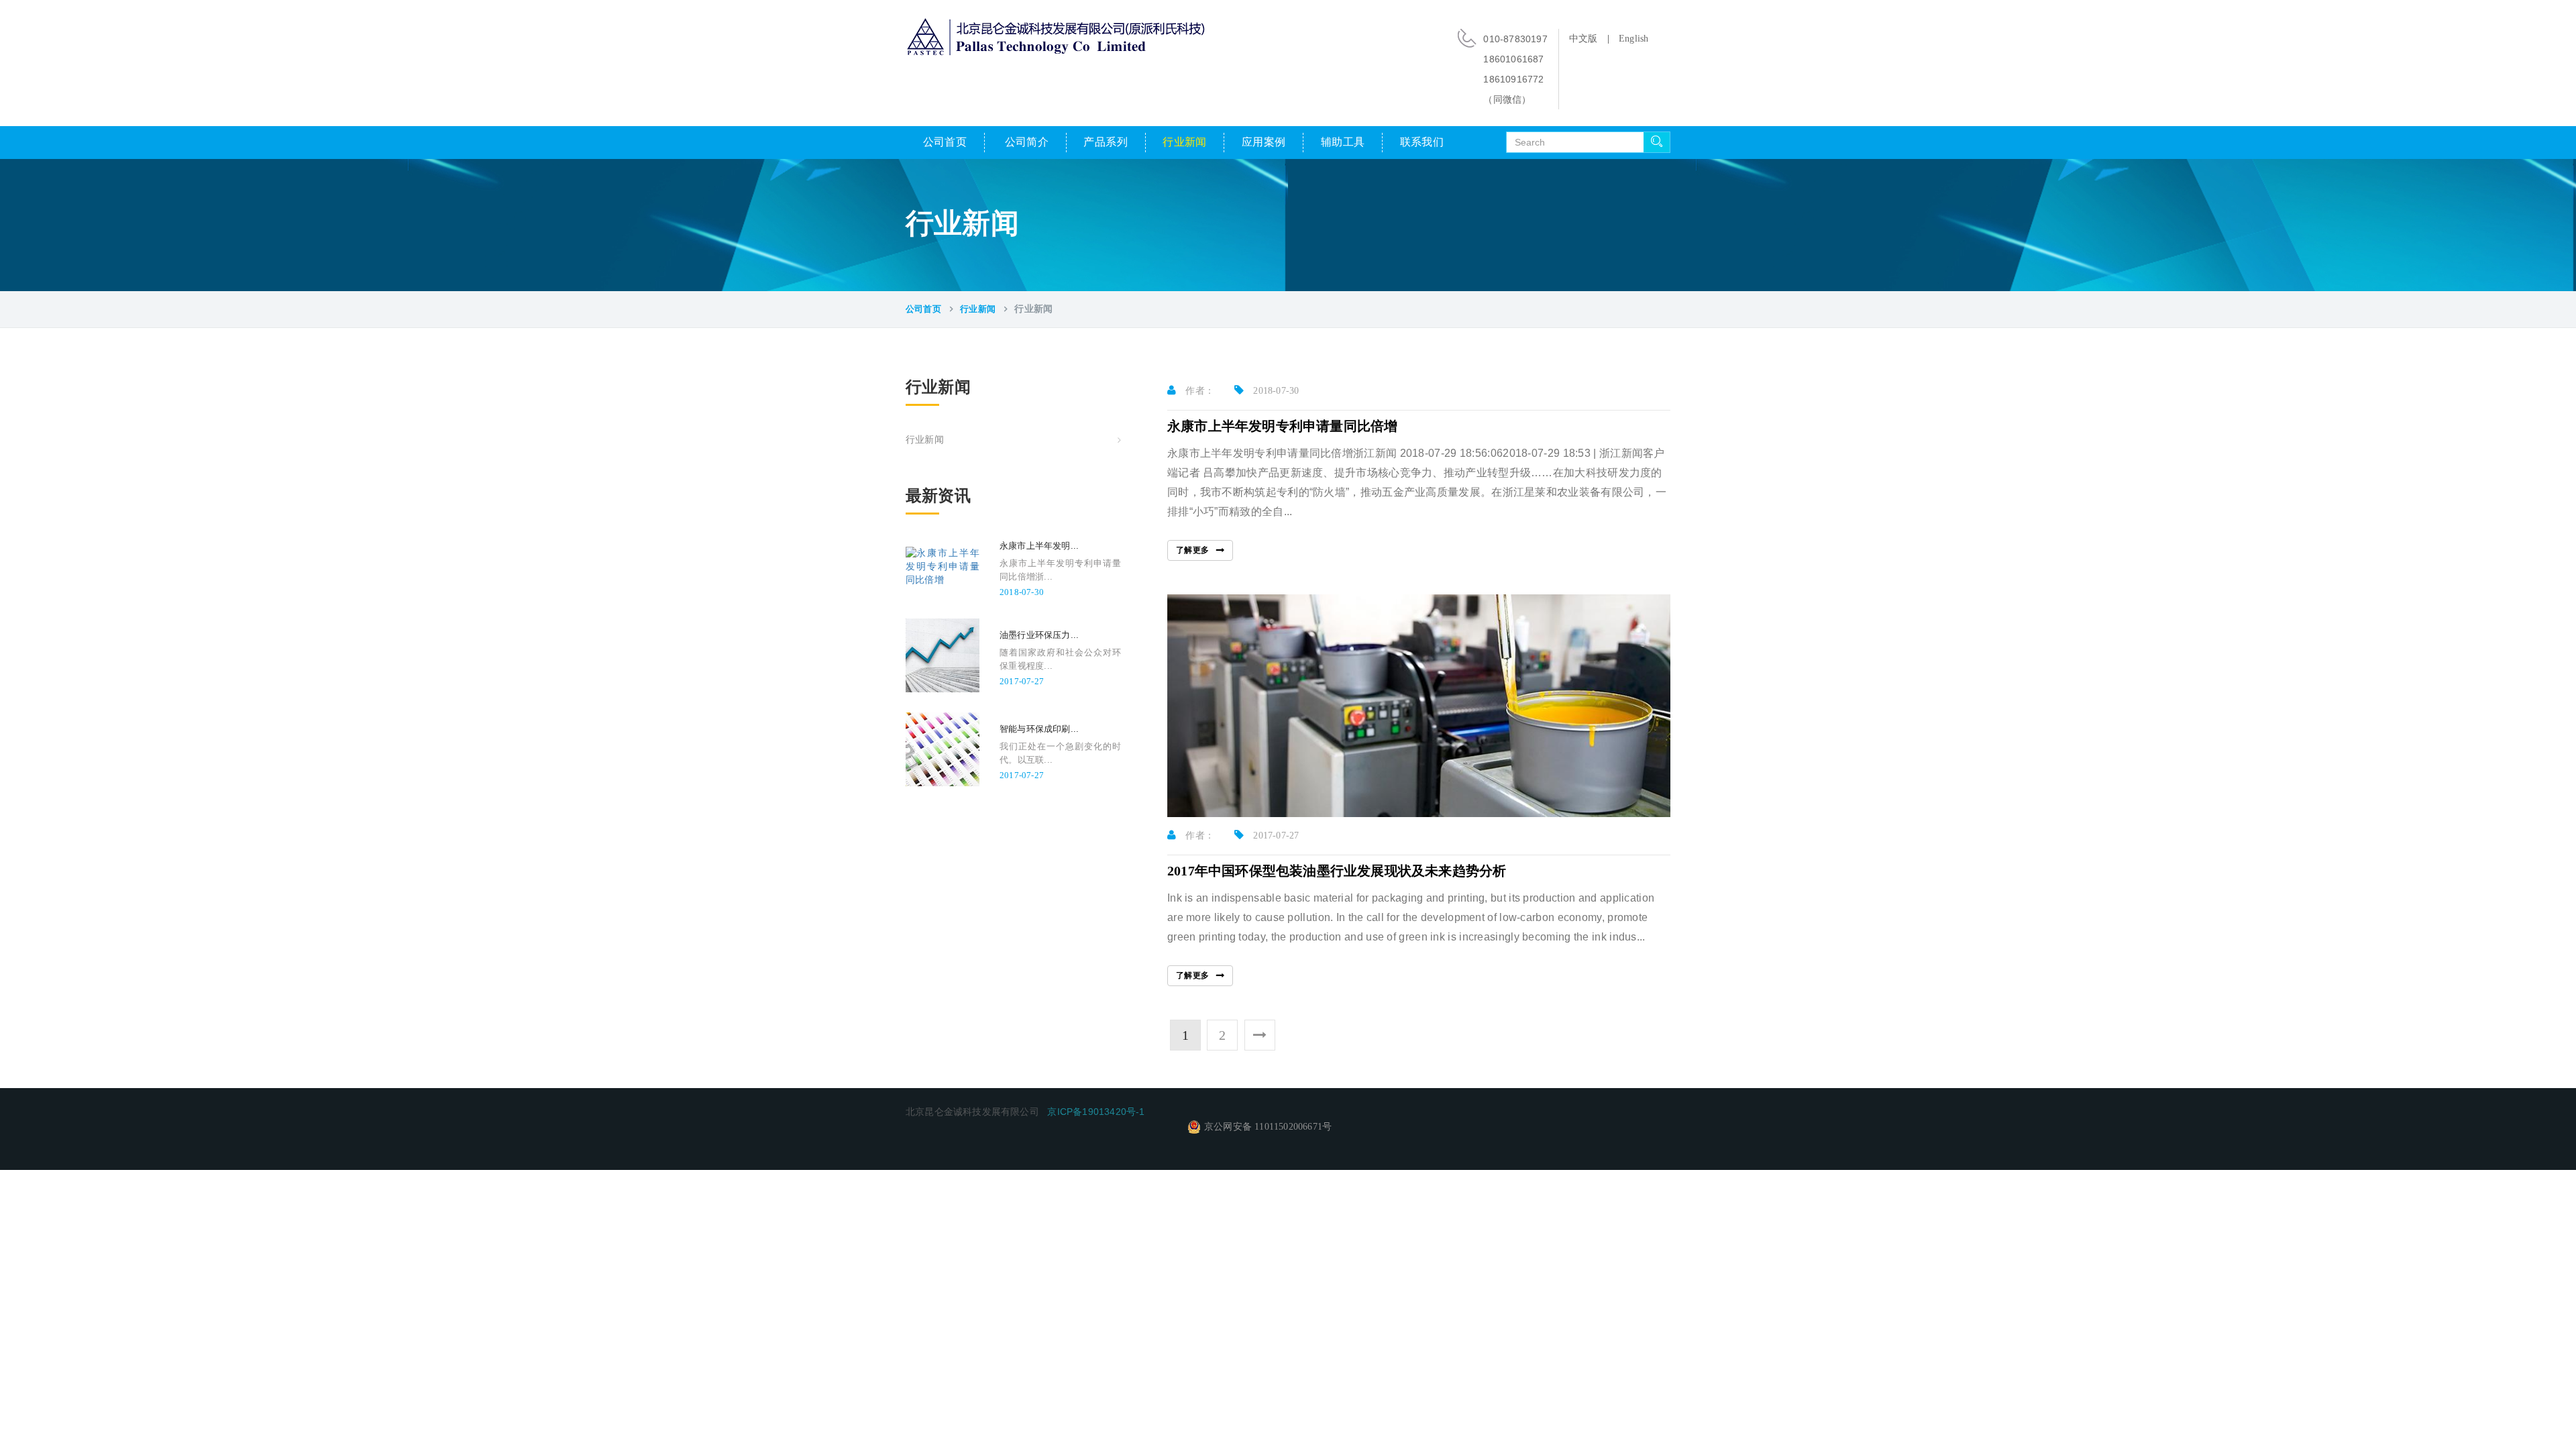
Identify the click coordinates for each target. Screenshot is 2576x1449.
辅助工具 (1343, 142)
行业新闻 (1185, 142)
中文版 (1584, 39)
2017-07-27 (1275, 836)
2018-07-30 (1275, 391)
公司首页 (945, 142)
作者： (1198, 391)
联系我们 (1422, 142)
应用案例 (1264, 142)
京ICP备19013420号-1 (1096, 1112)
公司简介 (1027, 142)
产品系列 (1106, 142)
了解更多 (1193, 550)
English (1633, 39)
